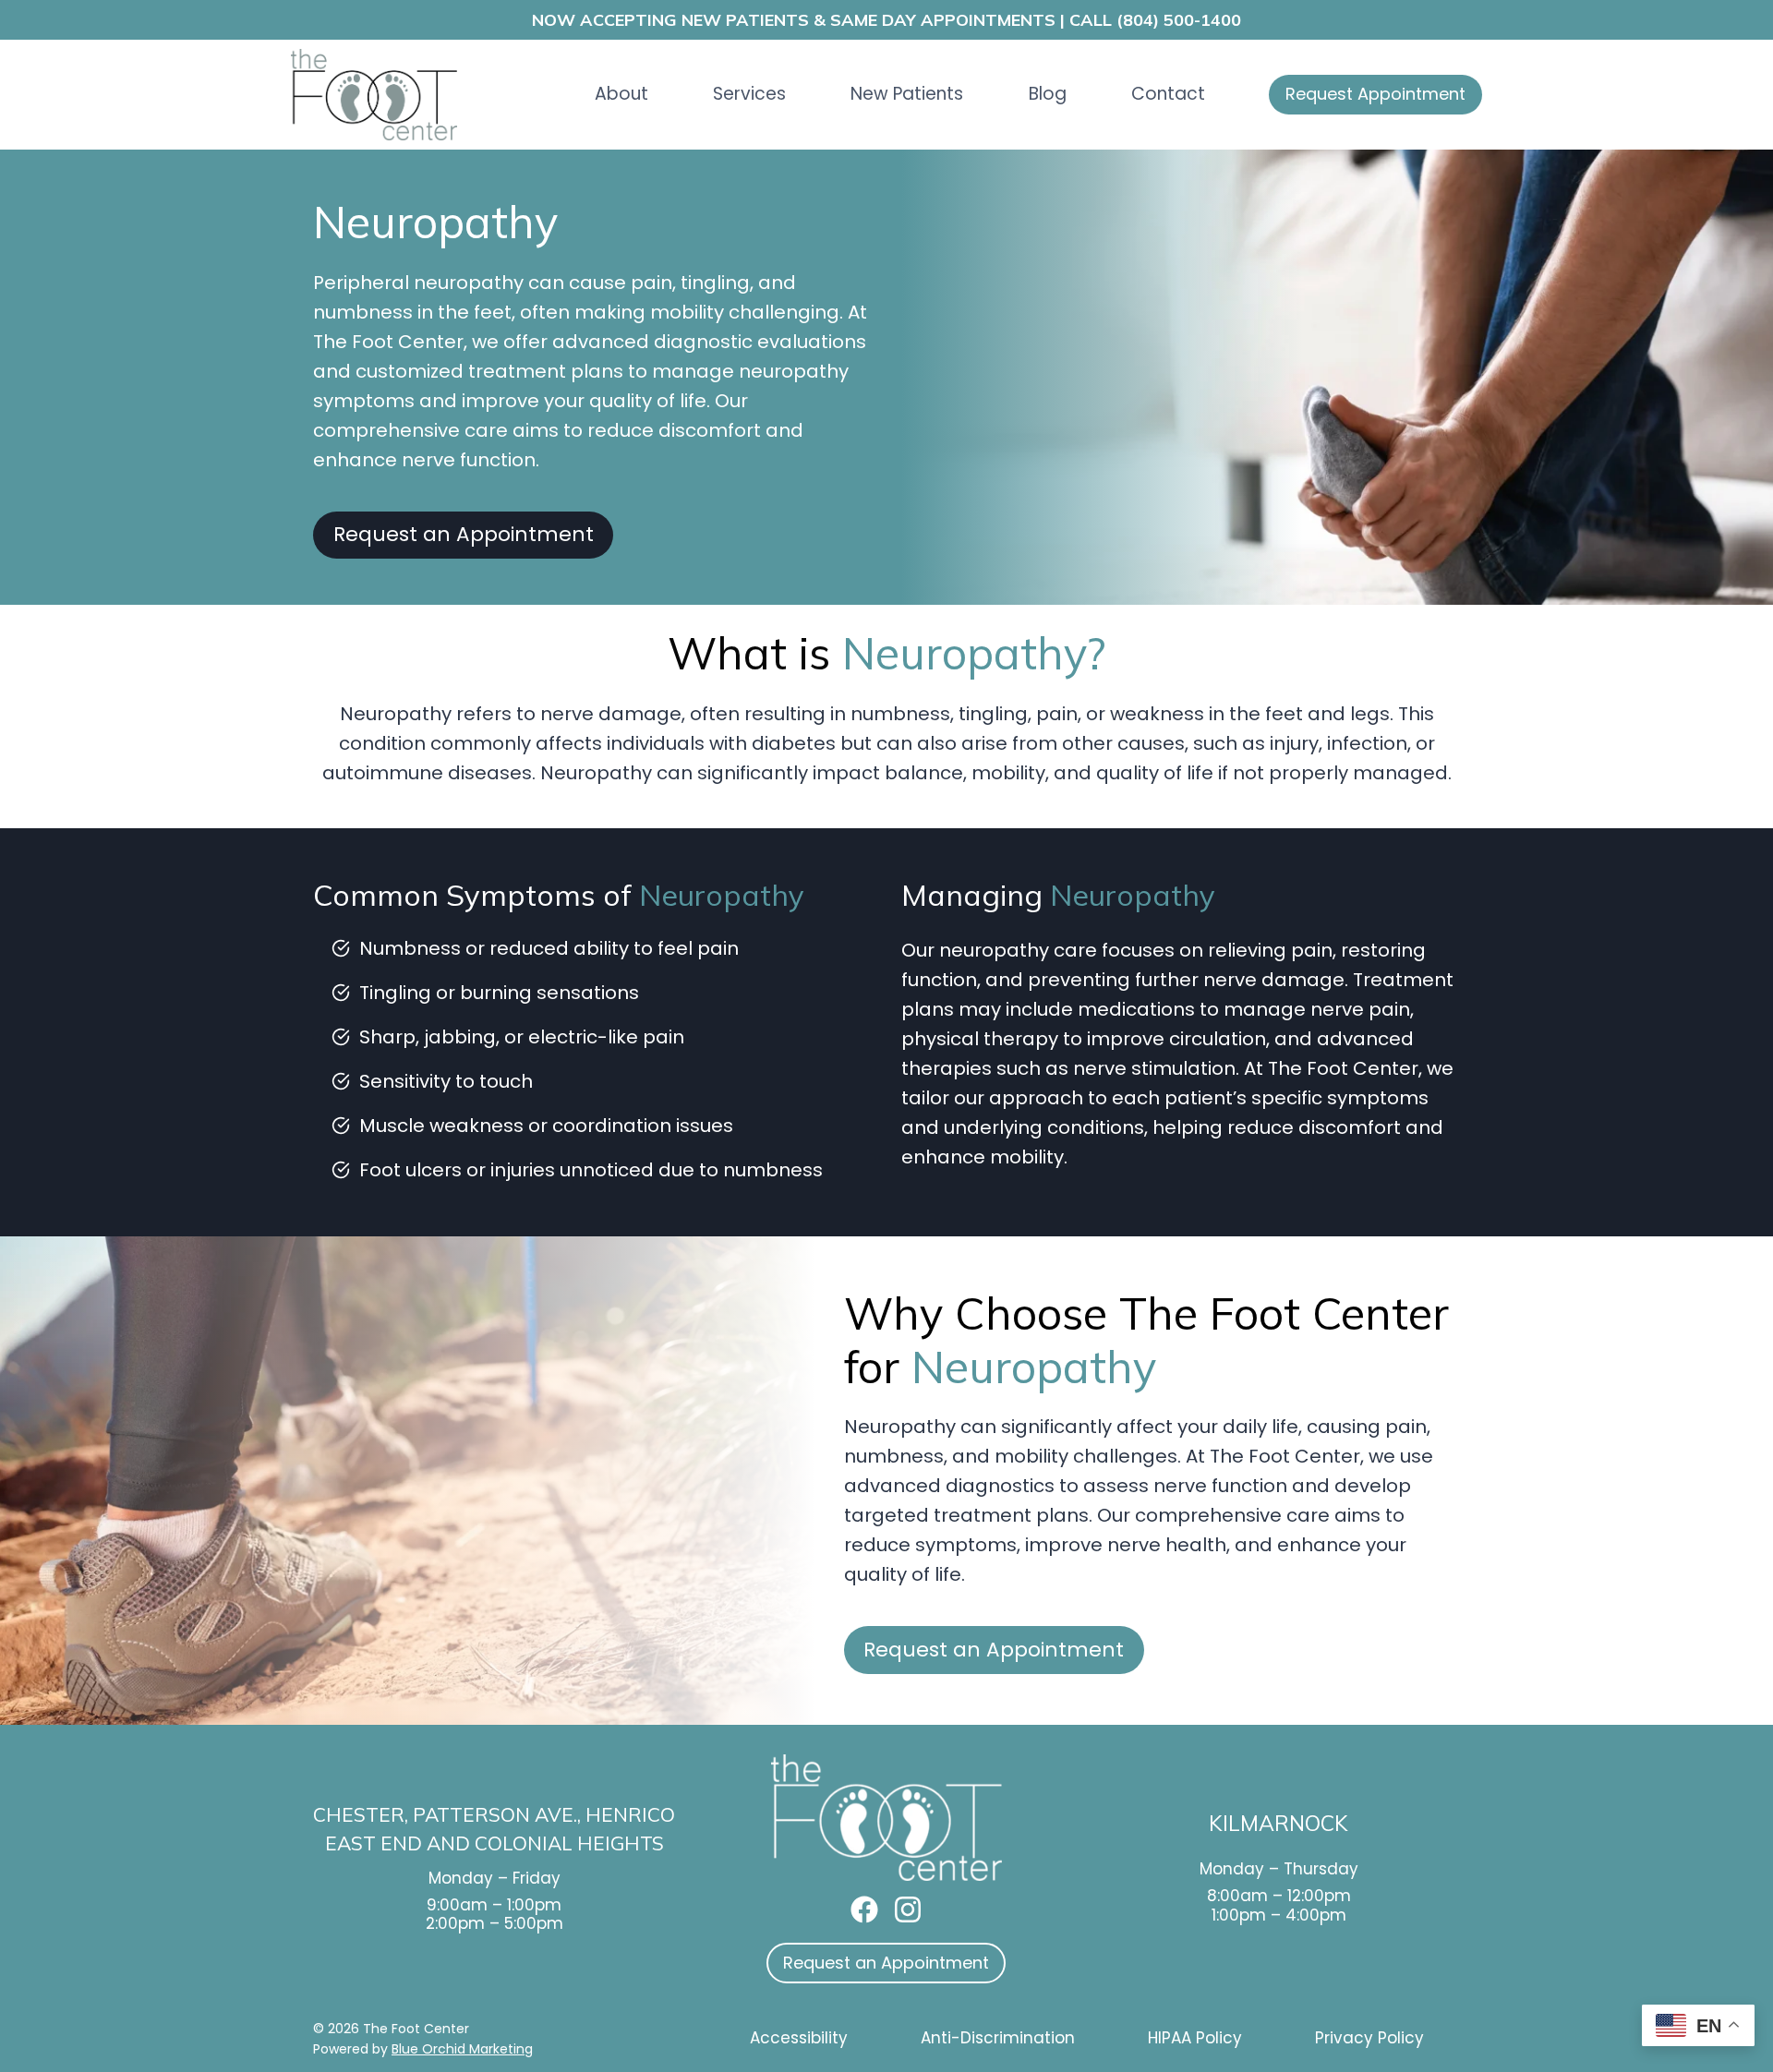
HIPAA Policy (1195, 2038)
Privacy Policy (1369, 2038)
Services (749, 94)
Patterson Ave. (495, 1814)
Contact (1168, 94)
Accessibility (799, 2038)
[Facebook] (864, 1909)
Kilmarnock (1278, 1823)
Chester (359, 1814)
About (621, 94)
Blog (1048, 94)
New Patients (907, 94)
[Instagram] (908, 1909)
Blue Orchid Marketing (462, 2049)
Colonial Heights (569, 1843)
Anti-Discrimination (998, 2038)
